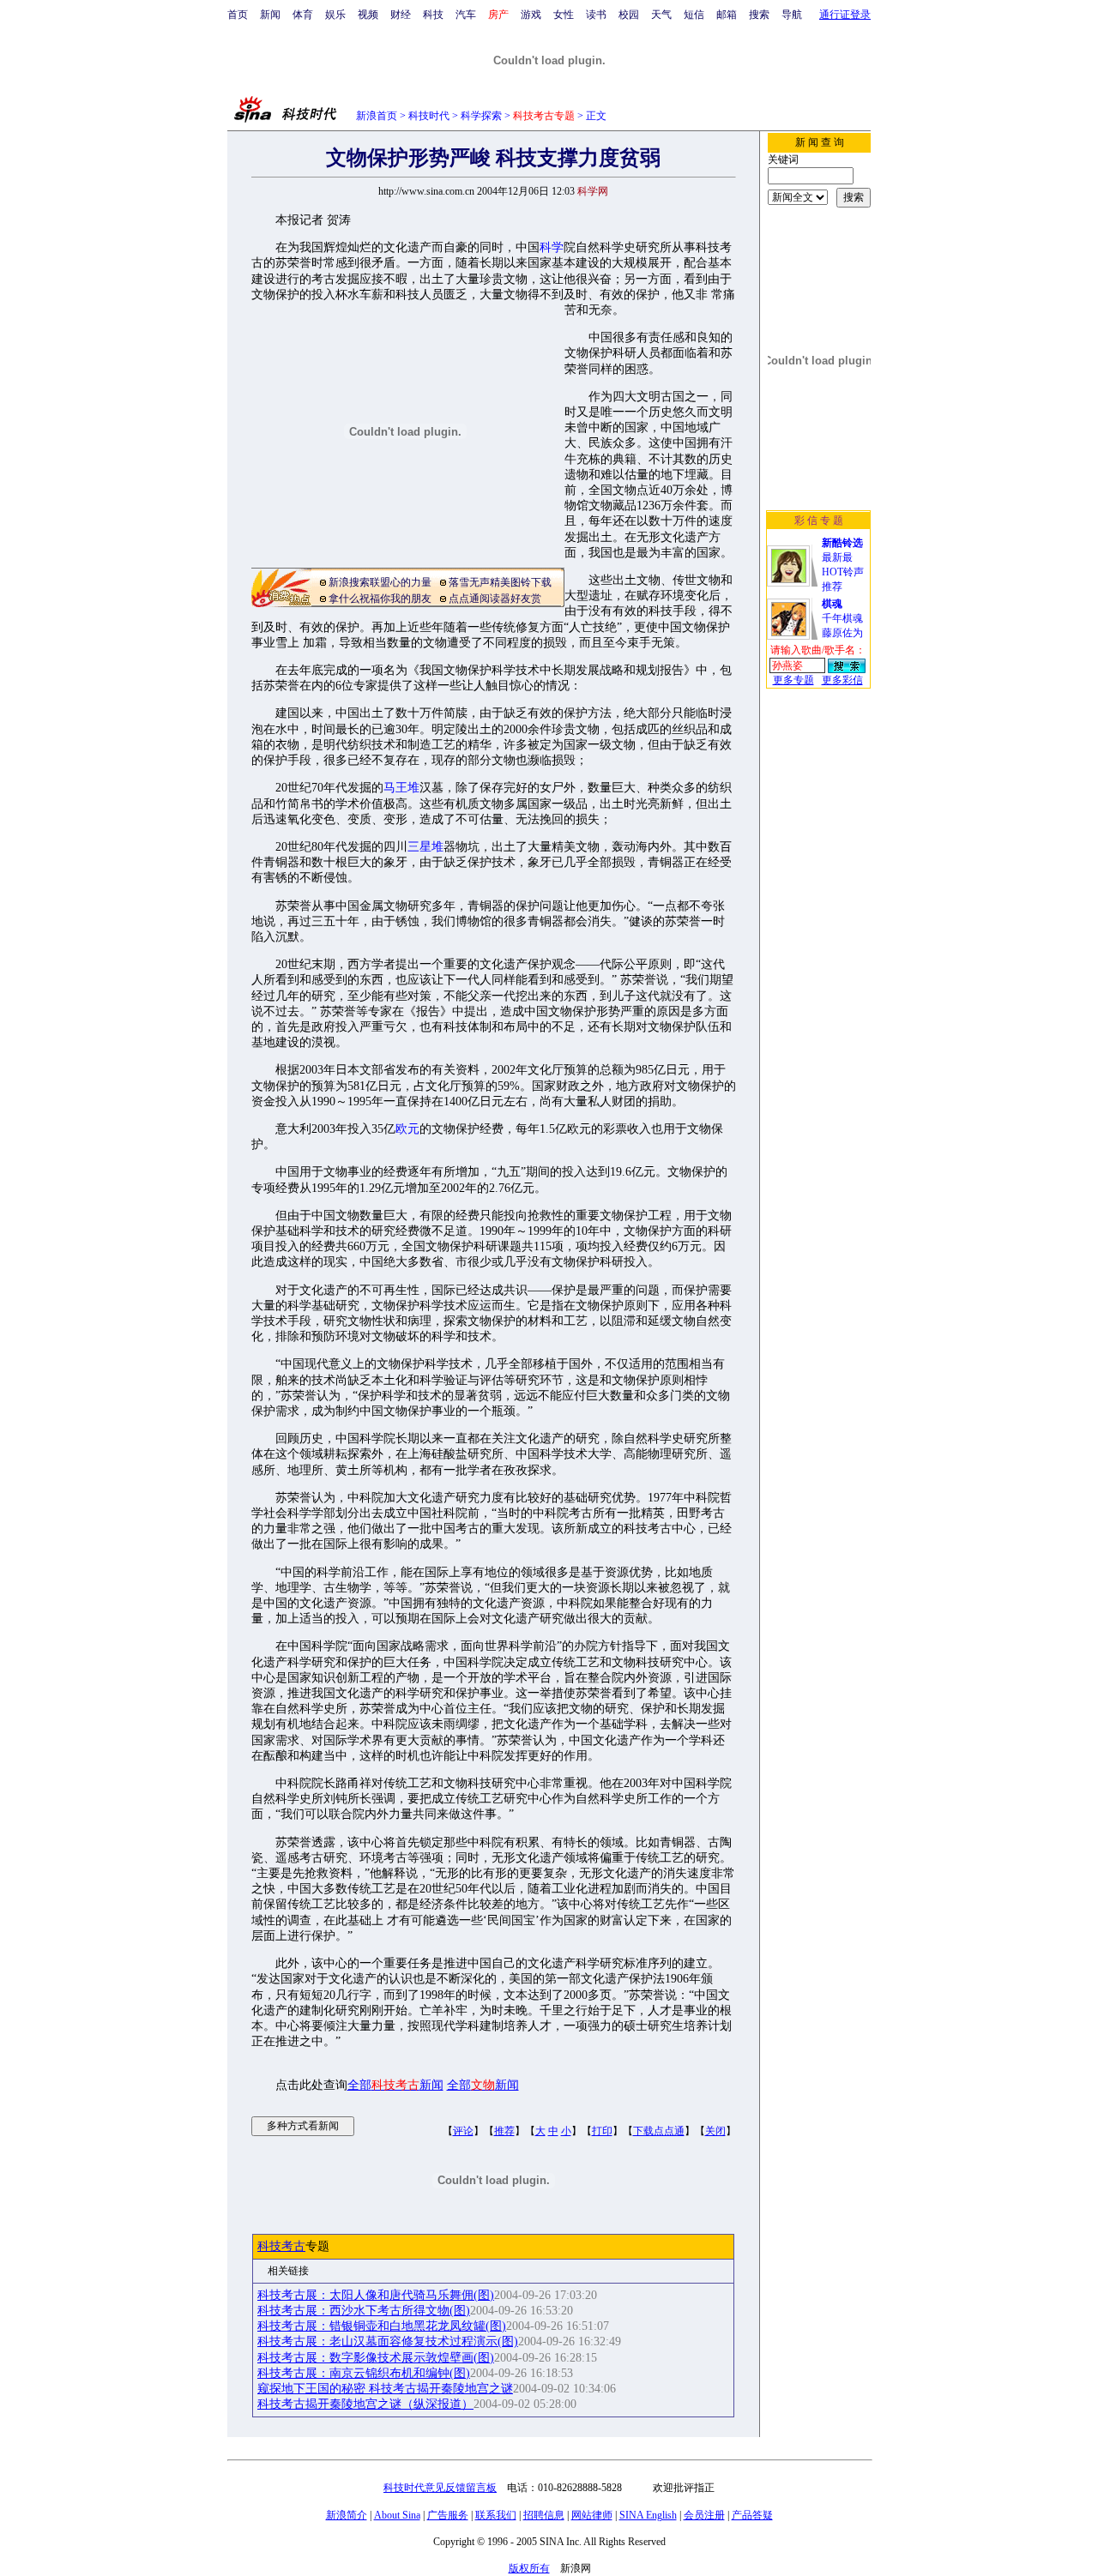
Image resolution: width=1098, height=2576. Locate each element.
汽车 (466, 15)
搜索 (759, 15)
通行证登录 (845, 15)
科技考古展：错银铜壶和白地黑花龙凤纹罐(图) (382, 2326)
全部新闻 (395, 2085)
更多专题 (793, 680)
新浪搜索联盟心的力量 (380, 582)
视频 (368, 15)
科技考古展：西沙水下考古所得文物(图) (364, 2311)
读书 (596, 15)
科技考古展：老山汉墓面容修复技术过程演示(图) (388, 2341)
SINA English (648, 2515)
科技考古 (281, 2246)
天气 (661, 15)
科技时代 (429, 116)
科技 (433, 15)
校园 (629, 15)
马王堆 (401, 788)
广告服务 (448, 2515)
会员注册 (704, 2515)
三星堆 (425, 847)
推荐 (504, 2131)
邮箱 (727, 15)
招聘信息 (544, 2515)
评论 (463, 2131)
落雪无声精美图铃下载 (500, 582)
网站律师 (592, 2515)
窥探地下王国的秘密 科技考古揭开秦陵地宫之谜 (385, 2389)
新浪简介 (347, 2515)
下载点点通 (659, 2131)
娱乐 (335, 15)
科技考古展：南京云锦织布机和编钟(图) (364, 2373)
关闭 (715, 2131)
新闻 (270, 15)
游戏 (531, 15)
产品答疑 (752, 2515)
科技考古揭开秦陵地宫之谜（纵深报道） (365, 2404)
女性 (564, 15)
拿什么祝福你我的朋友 (380, 599)
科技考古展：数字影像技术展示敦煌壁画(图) (376, 2358)
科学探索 (481, 116)
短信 (694, 15)
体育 (303, 15)
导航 (792, 15)
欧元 (407, 1129)
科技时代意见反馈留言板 (440, 2488)
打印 (602, 2131)
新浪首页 (377, 116)
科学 (552, 247)
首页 (238, 15)
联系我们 (496, 2515)
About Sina (397, 2515)
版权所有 (529, 2568)
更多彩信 (842, 680)
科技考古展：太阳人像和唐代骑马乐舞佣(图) (376, 2295)
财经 (401, 15)
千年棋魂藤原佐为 (842, 618)
